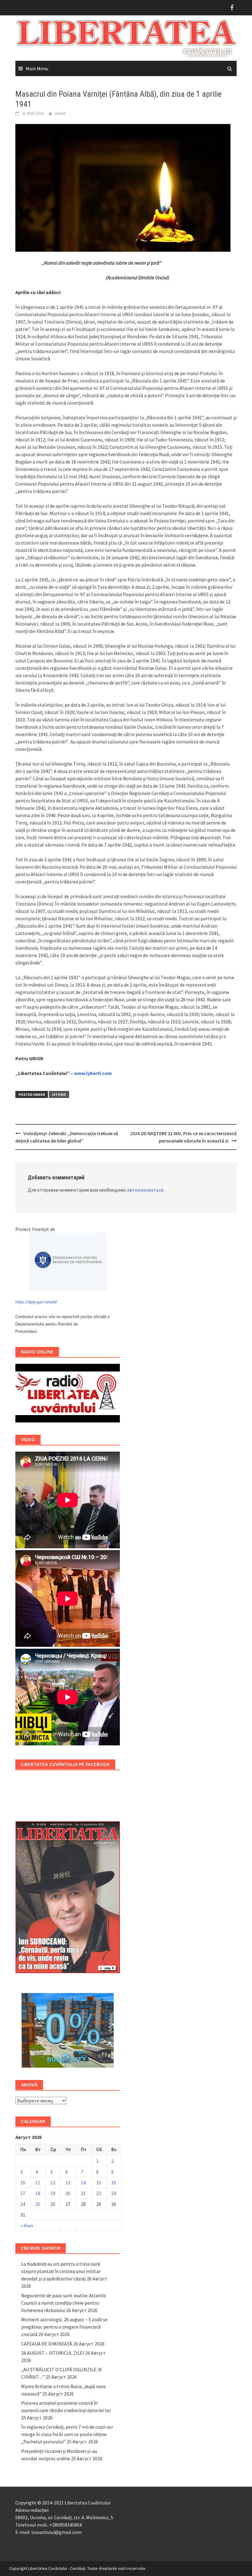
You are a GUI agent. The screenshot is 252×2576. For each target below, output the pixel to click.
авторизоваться (145, 1190)
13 (68, 2182)
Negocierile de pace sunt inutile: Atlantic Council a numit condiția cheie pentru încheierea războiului (64, 2303)
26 (53, 2204)
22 (99, 2193)
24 (23, 2204)
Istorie (59, 1094)
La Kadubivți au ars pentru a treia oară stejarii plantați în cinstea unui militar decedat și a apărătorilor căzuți (61, 2271)
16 (114, 2182)
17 (23, 2193)
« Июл (27, 2225)
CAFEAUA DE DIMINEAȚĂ (47, 2344)
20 (68, 2193)
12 (53, 2182)
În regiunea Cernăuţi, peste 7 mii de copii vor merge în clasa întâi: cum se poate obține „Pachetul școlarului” (67, 2434)
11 (38, 2182)
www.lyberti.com (93, 1073)
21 (83, 2193)
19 (53, 2193)
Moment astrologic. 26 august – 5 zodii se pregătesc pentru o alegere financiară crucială (64, 2327)
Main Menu (37, 68)
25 (38, 2204)
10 (23, 2182)
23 (114, 2193)
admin (60, 113)
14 (83, 2182)
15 (99, 2182)
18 (38, 2193)
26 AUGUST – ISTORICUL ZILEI (53, 2353)
